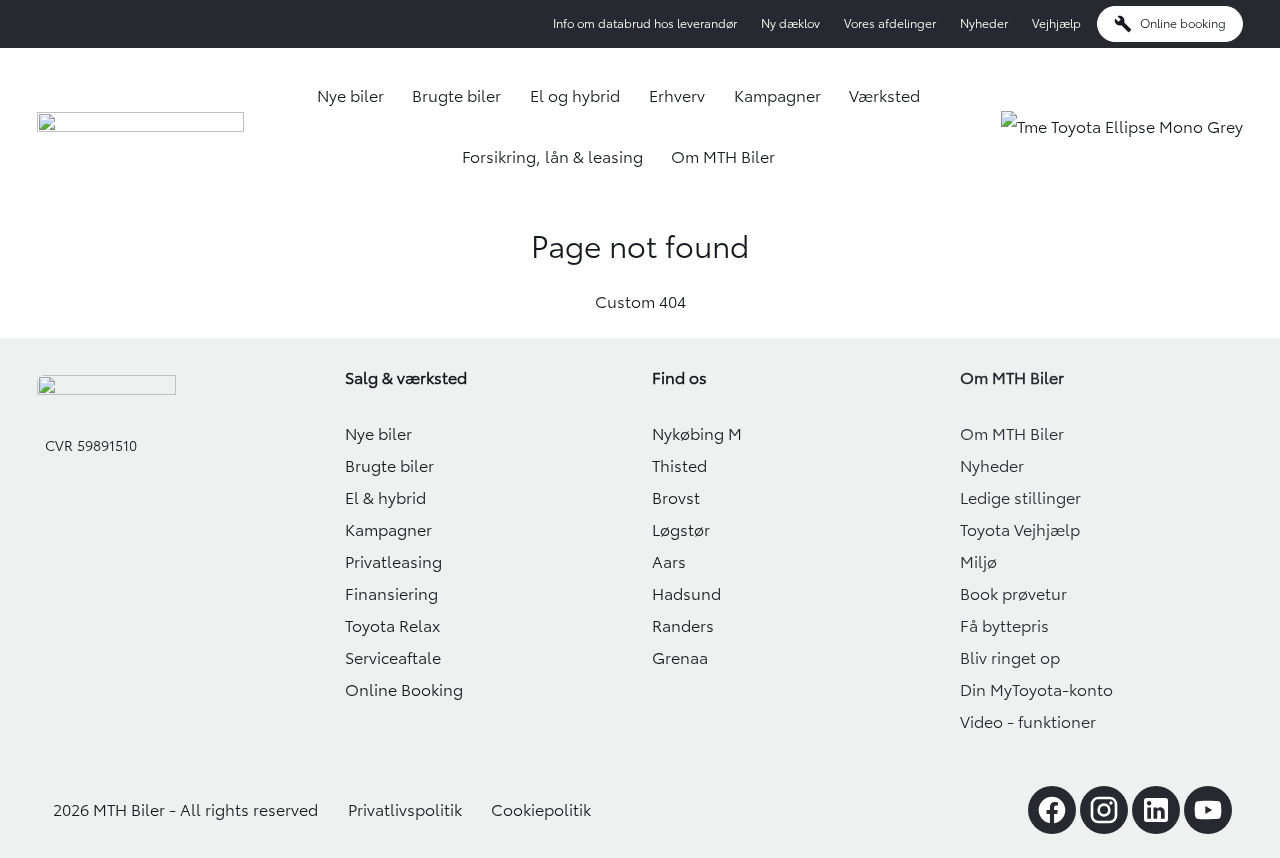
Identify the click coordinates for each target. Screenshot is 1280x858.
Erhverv (677, 96)
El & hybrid (385, 498)
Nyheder (984, 23)
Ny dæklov (790, 23)
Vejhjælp (1056, 23)
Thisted (679, 466)
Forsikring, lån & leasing (552, 157)
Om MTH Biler (723, 157)
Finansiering (391, 594)
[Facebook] (1052, 810)
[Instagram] (1104, 810)
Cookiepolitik (541, 810)
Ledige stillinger (1020, 498)
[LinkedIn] (1156, 810)
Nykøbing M (697, 434)
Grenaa (680, 658)
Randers (683, 626)
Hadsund (686, 594)
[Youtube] (1208, 810)
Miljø (978, 562)
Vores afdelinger (890, 23)
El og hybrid (575, 96)
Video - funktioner (1028, 722)
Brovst (676, 498)
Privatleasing (393, 562)
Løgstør (681, 530)
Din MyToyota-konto (1036, 690)
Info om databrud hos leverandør (645, 23)
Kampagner (777, 96)
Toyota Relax (392, 626)
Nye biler (350, 96)
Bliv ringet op (1010, 658)
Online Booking (404, 690)
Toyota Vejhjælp (1020, 530)
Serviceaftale (393, 658)
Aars (669, 562)
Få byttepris (1004, 626)
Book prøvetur (1013, 594)
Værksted (884, 96)
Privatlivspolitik (405, 810)
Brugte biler (456, 96)
